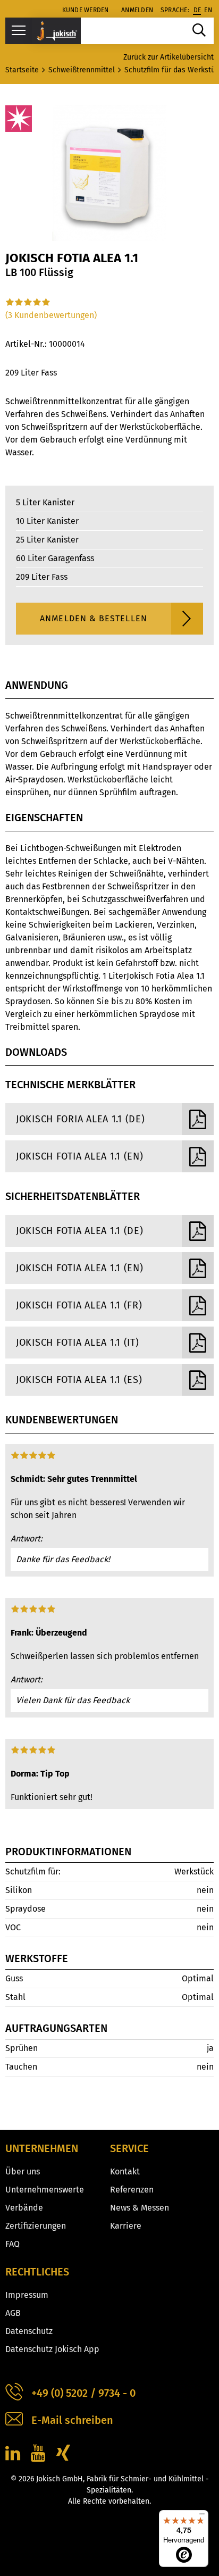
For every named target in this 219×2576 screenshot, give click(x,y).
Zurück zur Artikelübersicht (169, 57)
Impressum (27, 2295)
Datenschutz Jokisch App (52, 2349)
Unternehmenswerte (45, 2190)
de (197, 10)
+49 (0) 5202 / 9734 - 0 (83, 2393)
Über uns (23, 2171)
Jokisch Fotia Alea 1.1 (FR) (79, 1305)
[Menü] (202, 2516)
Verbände (24, 2208)
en (208, 10)
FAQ (12, 2244)
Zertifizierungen (36, 2226)
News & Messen (140, 2208)
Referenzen (132, 2190)
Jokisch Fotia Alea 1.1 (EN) (79, 1156)
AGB (13, 2313)
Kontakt (125, 2171)
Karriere (126, 2226)
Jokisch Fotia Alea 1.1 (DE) (79, 1231)
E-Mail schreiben (72, 2420)
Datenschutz (29, 2331)
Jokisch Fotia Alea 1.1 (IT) (77, 1343)
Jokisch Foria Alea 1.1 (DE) (80, 1119)
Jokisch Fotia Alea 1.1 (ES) (79, 1380)
